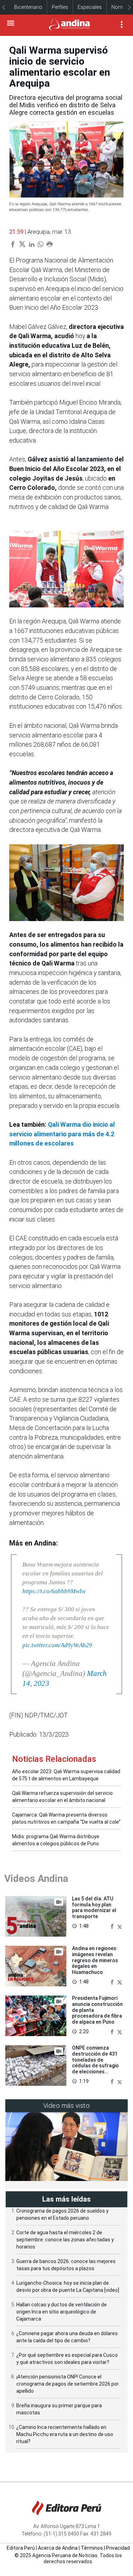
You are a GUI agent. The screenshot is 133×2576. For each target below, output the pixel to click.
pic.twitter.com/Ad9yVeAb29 (57, 1645)
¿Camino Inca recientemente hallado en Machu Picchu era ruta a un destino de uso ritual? (65, 2434)
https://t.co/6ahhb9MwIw (54, 1591)
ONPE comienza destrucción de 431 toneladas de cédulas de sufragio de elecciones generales (95, 2063)
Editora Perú (21, 2548)
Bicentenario (28, 7)
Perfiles (60, 7)
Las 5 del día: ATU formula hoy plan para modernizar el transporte (94, 1907)
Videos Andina (36, 1879)
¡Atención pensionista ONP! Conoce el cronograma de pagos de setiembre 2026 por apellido (68, 2384)
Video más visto (67, 2106)
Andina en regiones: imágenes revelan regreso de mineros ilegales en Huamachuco (95, 1960)
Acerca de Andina (58, 2548)
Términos (92, 2548)
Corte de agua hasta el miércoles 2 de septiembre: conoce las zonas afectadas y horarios (65, 2240)
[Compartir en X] (120, 1926)
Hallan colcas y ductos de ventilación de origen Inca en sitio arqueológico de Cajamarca (62, 2312)
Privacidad (118, 2548)
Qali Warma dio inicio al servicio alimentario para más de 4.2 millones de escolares (62, 1134)
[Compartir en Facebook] (113, 1926)
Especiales (90, 7)
